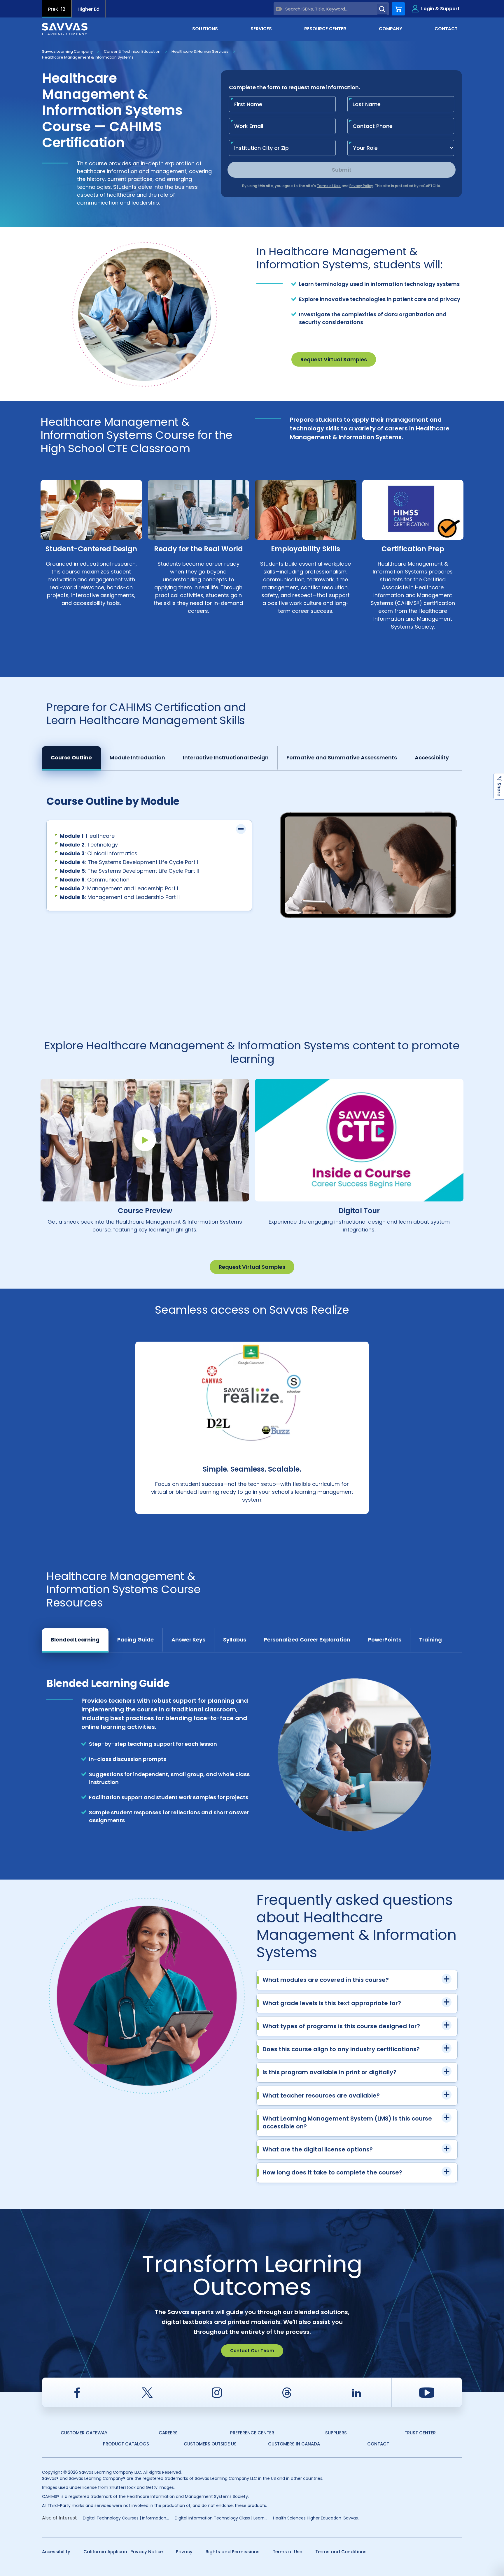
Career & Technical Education (132, 51)
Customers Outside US (210, 2444)
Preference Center (252, 2433)
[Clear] (279, 9)
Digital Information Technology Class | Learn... (221, 2518)
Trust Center (420, 2433)
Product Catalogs (126, 2444)
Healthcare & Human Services (200, 51)
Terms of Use (287, 2552)
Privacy (184, 2552)
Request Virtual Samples (334, 359)
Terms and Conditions (341, 2552)
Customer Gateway (84, 2433)
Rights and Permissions (233, 2552)
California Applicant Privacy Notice (123, 2552)
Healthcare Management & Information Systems (88, 57)
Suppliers (336, 2433)
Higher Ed (89, 9)
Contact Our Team (252, 2351)
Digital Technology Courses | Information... (126, 2518)
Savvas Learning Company (67, 51)
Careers (168, 2433)
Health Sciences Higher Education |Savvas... (317, 2518)
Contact (378, 2444)
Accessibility (56, 2552)
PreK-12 (57, 9)
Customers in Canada (294, 2444)
